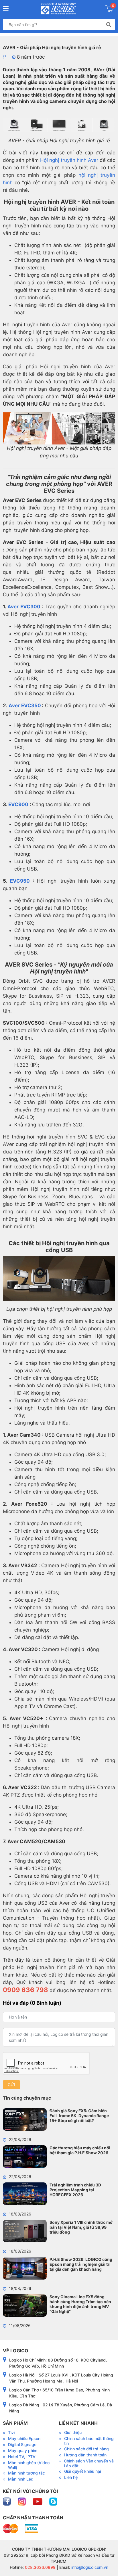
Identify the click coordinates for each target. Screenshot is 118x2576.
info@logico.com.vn (89, 2567)
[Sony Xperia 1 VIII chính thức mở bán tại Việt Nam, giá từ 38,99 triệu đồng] (25, 2231)
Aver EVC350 (25, 706)
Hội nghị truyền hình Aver (69, 160)
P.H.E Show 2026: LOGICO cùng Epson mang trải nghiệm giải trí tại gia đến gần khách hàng (81, 2264)
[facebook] (7, 2501)
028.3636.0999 (40, 2567)
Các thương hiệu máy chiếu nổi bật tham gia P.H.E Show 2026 (80, 2150)
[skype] (53, 2501)
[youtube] (38, 2501)
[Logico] (58, 9)
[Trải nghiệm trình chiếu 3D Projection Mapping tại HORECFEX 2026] (25, 2194)
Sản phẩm (15, 2423)
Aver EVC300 (24, 607)
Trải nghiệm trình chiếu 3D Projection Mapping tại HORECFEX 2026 (75, 2190)
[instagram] (22, 2501)
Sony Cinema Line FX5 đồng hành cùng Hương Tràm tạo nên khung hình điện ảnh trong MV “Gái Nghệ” (80, 2304)
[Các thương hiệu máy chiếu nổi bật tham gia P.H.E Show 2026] (25, 2157)
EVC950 (20, 881)
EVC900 (18, 804)
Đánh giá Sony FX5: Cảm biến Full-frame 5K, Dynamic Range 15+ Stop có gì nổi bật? (79, 2116)
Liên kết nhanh (78, 2423)
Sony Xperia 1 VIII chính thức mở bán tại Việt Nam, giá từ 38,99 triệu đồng (81, 2227)
